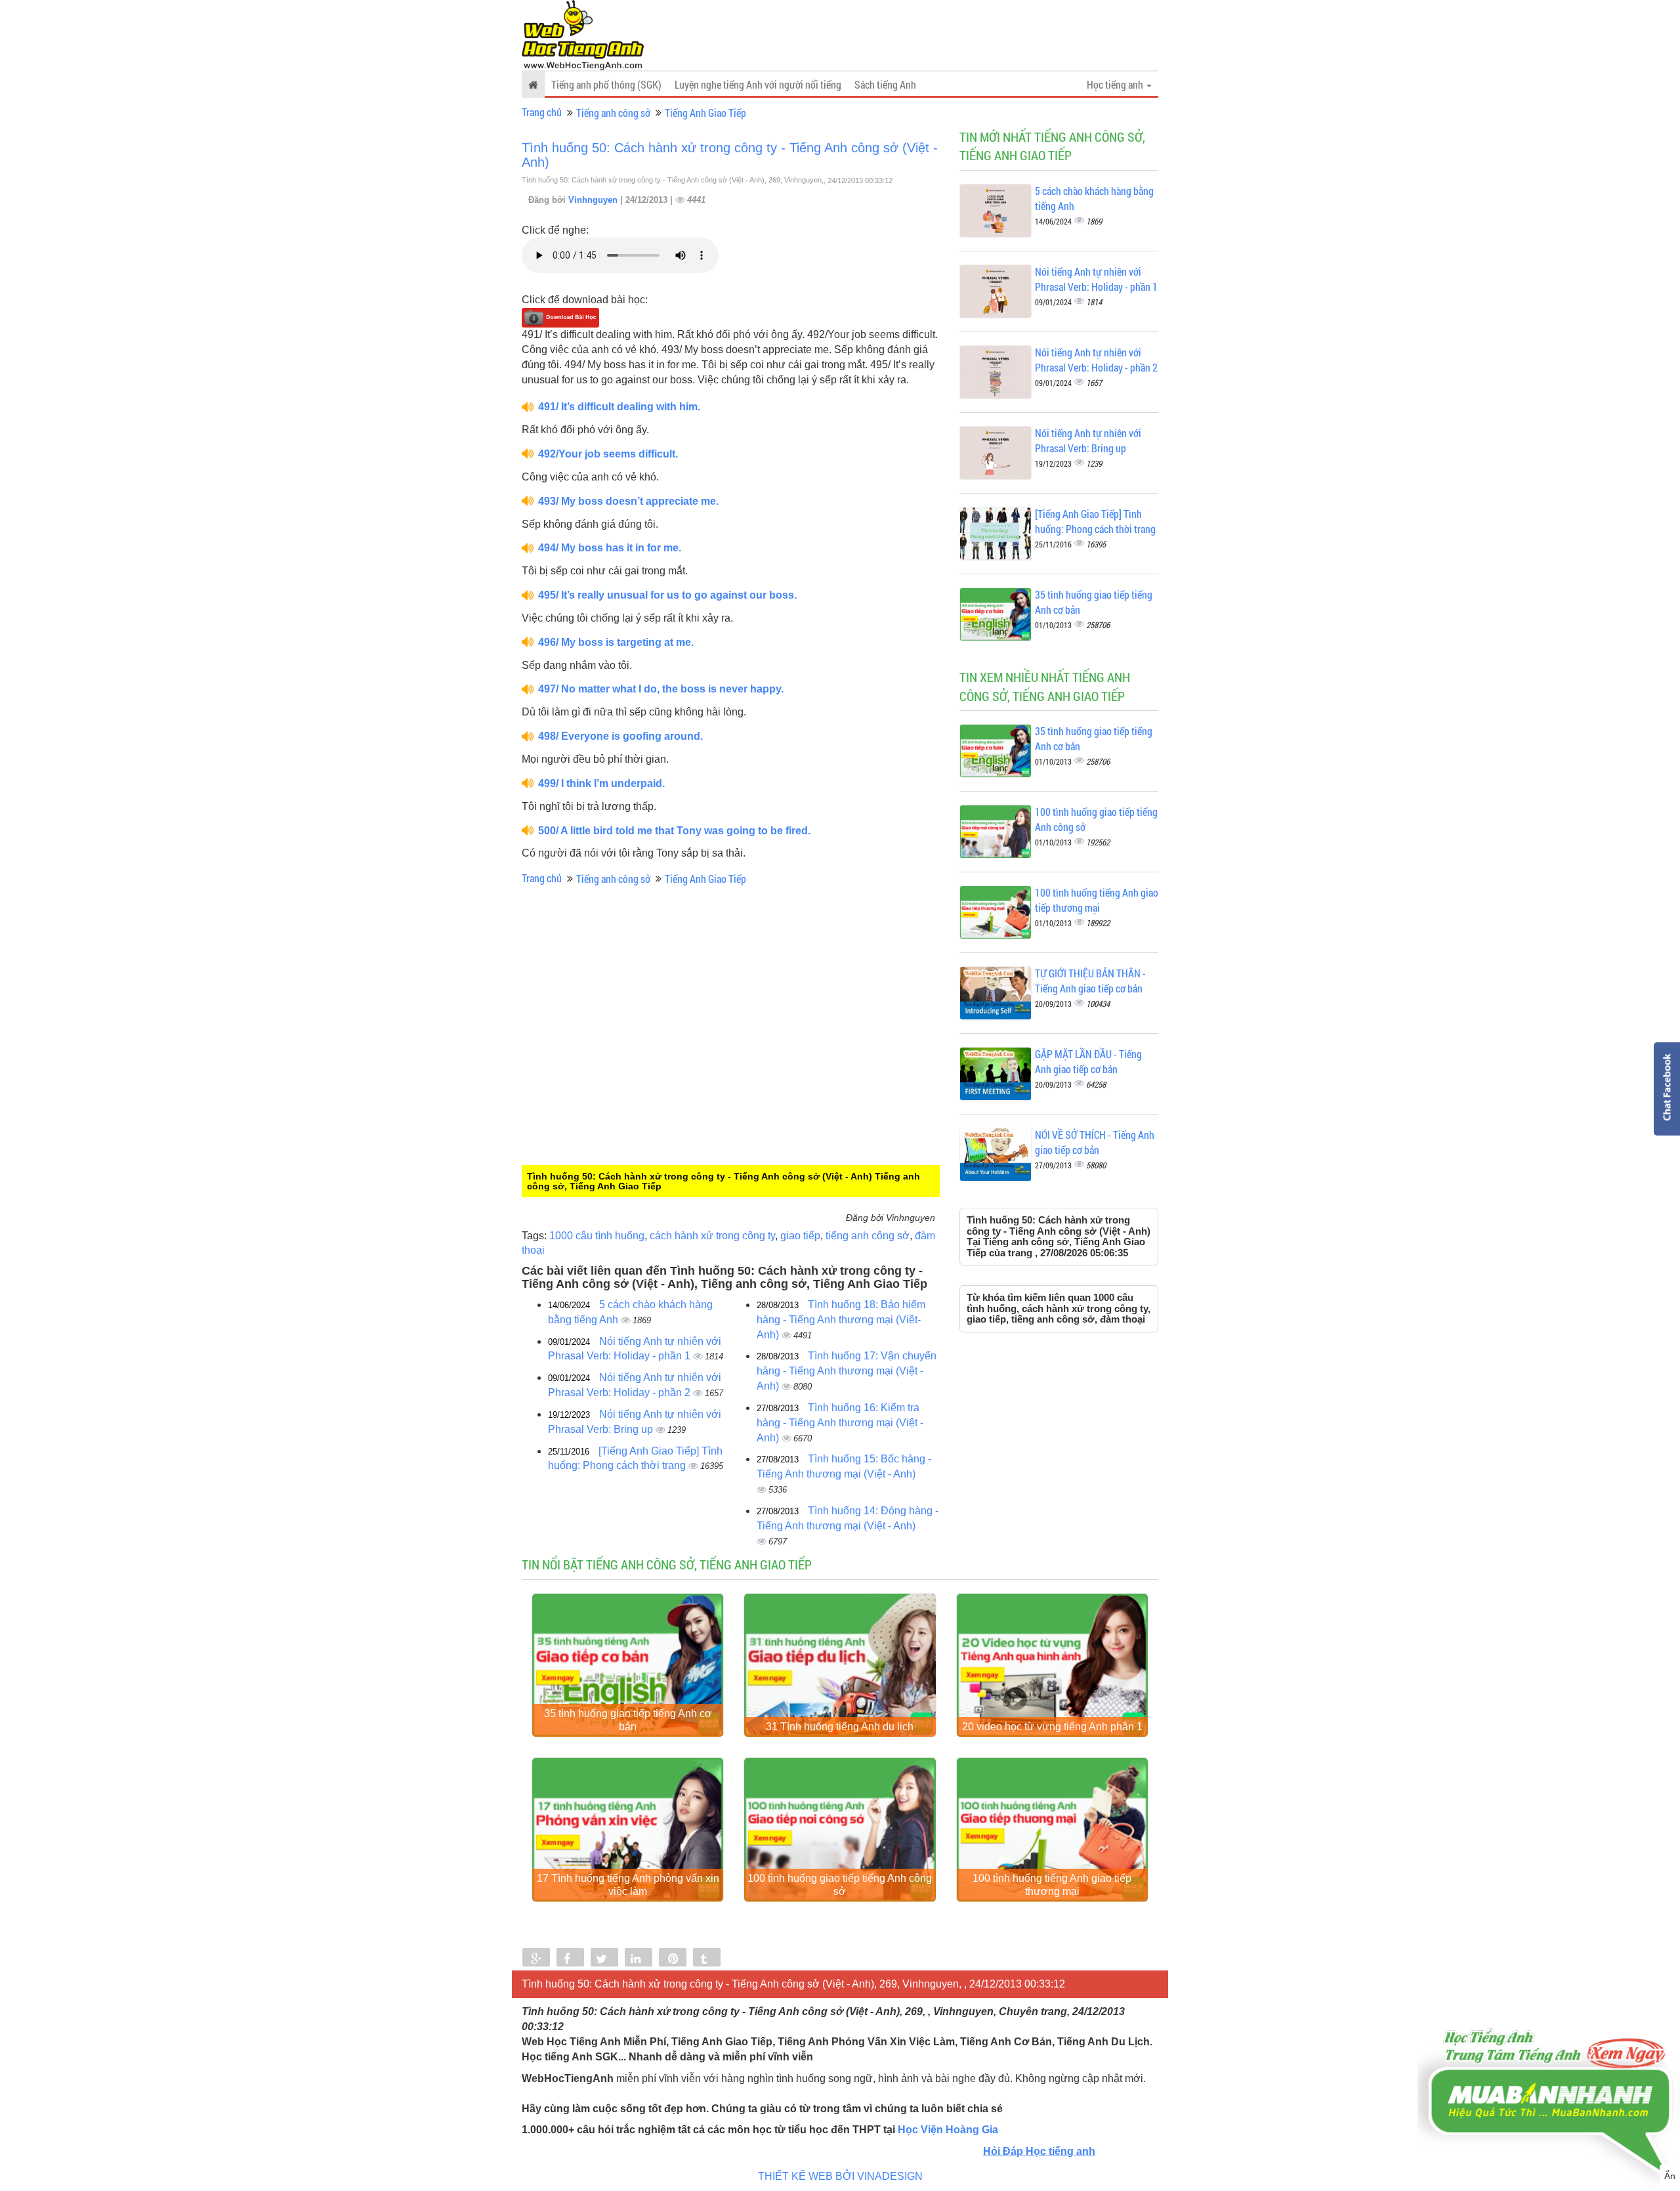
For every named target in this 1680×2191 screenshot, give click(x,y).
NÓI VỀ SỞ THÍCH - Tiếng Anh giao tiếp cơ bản (1095, 1142)
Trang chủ (542, 112)
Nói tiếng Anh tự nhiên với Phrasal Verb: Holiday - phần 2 (1096, 360)
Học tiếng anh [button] (1116, 84)
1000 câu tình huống (597, 1236)
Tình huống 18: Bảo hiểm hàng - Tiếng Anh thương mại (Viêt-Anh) (841, 1320)
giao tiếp (800, 1236)
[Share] (536, 1959)
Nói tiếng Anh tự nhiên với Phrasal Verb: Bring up (1088, 440)
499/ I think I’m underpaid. (601, 783)
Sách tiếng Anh (885, 84)
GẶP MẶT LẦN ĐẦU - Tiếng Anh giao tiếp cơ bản (1088, 1061)
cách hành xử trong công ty (712, 1236)
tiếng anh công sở (868, 1236)
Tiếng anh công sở (613, 113)
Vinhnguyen (594, 200)
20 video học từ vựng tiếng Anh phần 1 (1052, 1727)
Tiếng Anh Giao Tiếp (705, 113)
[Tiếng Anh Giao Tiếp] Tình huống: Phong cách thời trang (1095, 521)
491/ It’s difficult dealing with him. (619, 407)
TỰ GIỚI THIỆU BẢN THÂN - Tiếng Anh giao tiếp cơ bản (1090, 981)
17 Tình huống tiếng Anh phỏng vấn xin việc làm (628, 1885)
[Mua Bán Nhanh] (1549, 2064)
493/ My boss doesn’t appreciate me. (628, 501)
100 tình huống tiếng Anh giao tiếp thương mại (1097, 900)
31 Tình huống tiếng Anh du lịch (840, 1727)
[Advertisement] (630, 1078)
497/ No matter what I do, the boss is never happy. (661, 689)
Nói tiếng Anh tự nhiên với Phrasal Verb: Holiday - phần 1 (1096, 279)
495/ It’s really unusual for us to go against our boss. (667, 595)
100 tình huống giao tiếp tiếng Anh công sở (840, 1885)
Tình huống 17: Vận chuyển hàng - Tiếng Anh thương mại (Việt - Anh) (847, 1371)
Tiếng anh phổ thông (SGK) (606, 84)
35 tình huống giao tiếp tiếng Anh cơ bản (628, 1720)
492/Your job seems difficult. (608, 454)
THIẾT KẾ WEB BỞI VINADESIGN (840, 2176)
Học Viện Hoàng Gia (948, 2130)
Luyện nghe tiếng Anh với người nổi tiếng (758, 84)
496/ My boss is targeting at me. (616, 642)
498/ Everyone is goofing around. (620, 736)
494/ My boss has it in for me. (610, 548)
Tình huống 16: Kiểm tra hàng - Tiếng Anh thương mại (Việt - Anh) (840, 1423)
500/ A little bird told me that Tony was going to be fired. (674, 831)
